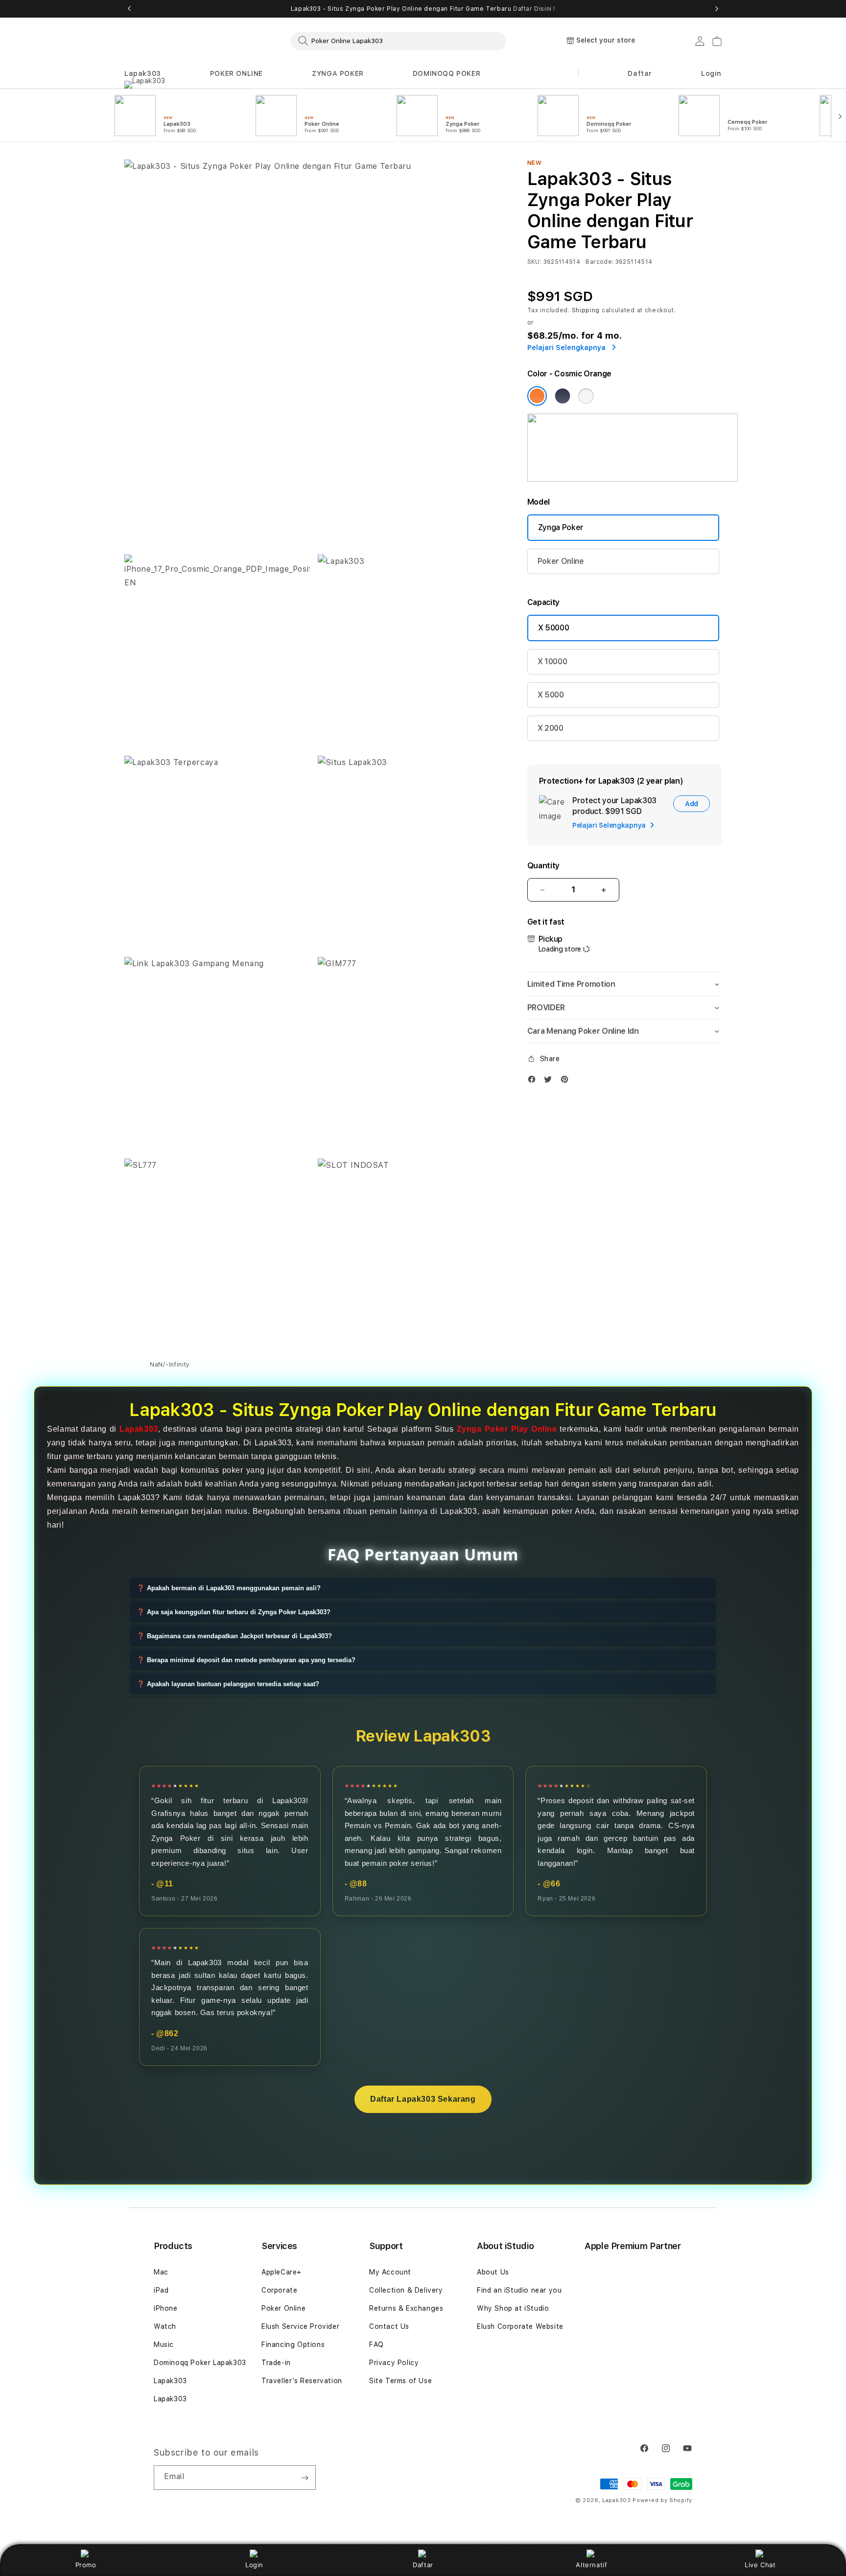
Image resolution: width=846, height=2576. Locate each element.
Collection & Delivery (406, 2290)
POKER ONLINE (236, 73)
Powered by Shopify (662, 2500)
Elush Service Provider (300, 2326)
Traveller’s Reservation (302, 2381)
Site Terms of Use (400, 2381)
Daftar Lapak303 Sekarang (423, 2099)
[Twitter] (550, 1081)
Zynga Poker (561, 527)
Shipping (586, 310)
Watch (165, 2326)
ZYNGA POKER (338, 73)
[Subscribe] (305, 2478)
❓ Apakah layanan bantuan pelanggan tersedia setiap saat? (228, 1684)
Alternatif (591, 2565)
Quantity (543, 866)
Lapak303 (143, 73)
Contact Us (389, 2326)
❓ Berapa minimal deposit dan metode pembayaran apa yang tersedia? (246, 1660)
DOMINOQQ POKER (446, 73)
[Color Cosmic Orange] (537, 396)
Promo (86, 2565)
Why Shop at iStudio (513, 2308)
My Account (390, 2272)
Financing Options (293, 2344)
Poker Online (561, 561)
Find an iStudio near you (519, 2290)
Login (254, 2565)
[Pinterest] (567, 1081)
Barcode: (599, 262)
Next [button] (717, 9)
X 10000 (552, 661)
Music (164, 2344)
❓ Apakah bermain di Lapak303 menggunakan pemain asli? (229, 1588)
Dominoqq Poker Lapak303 (200, 2363)
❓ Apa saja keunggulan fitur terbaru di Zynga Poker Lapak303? (234, 1612)
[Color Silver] (586, 396)
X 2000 (551, 728)
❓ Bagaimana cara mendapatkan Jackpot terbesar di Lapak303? (234, 1636)
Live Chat (760, 2565)
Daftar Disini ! (534, 9)
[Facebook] (534, 1081)
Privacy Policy (394, 2363)
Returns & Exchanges (406, 2308)
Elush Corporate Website (520, 2326)
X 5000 (551, 695)
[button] (143, 74)
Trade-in (276, 2363)
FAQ (376, 2344)
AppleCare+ (282, 2272)
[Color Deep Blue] (563, 396)
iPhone (166, 2308)
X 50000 (554, 628)
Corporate (279, 2290)
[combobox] (399, 41)
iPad (161, 2290)
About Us (493, 2272)
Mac (161, 2272)
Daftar (423, 2565)
